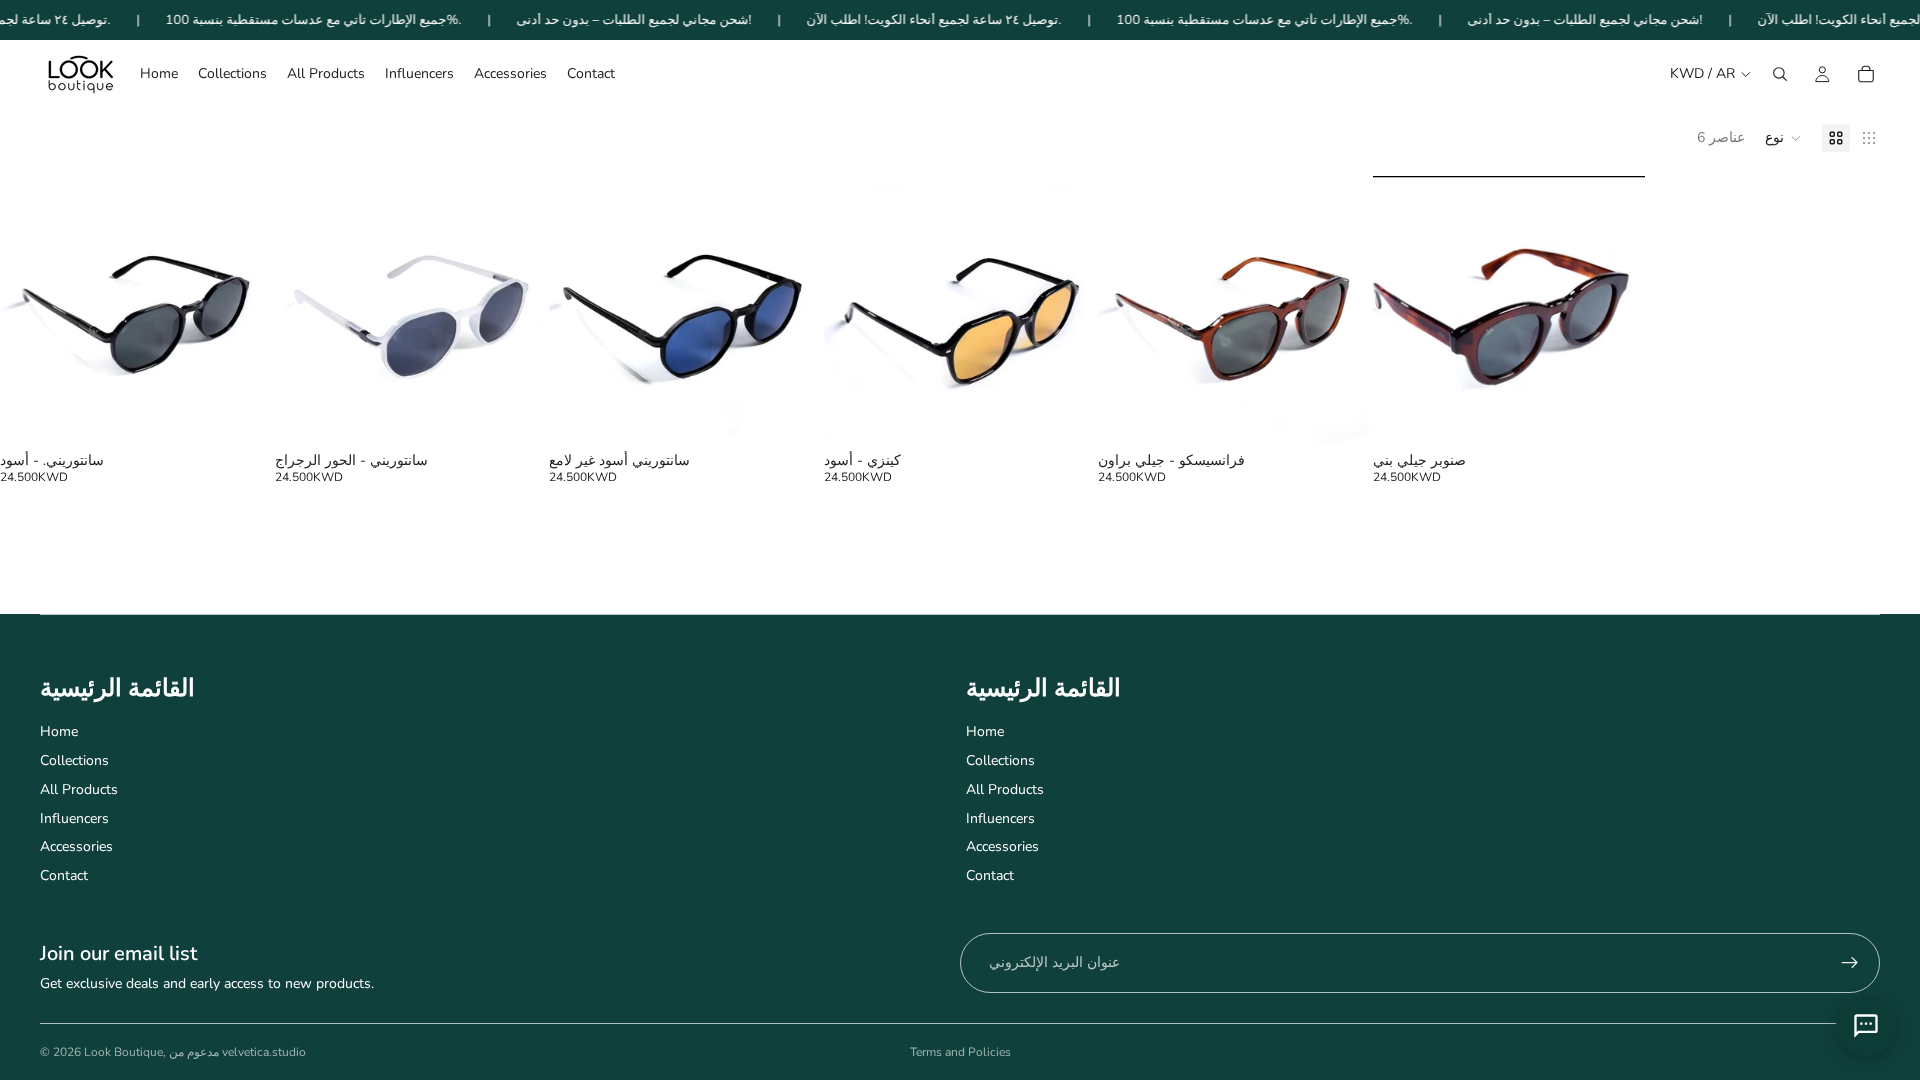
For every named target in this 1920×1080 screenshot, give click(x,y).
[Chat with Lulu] (1866, 1026)
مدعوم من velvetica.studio (237, 1052)
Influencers (74, 818)
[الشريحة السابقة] (30, 313)
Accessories (76, 846)
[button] (1783, 138)
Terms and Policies (960, 1052)
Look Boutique (123, 1052)
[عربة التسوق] (1866, 74)
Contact (64, 875)
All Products (79, 789)
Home (59, 731)
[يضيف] (242, 419)
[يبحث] (1780, 74)
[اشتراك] (1850, 963)
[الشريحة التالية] (243, 313)
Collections (74, 760)
